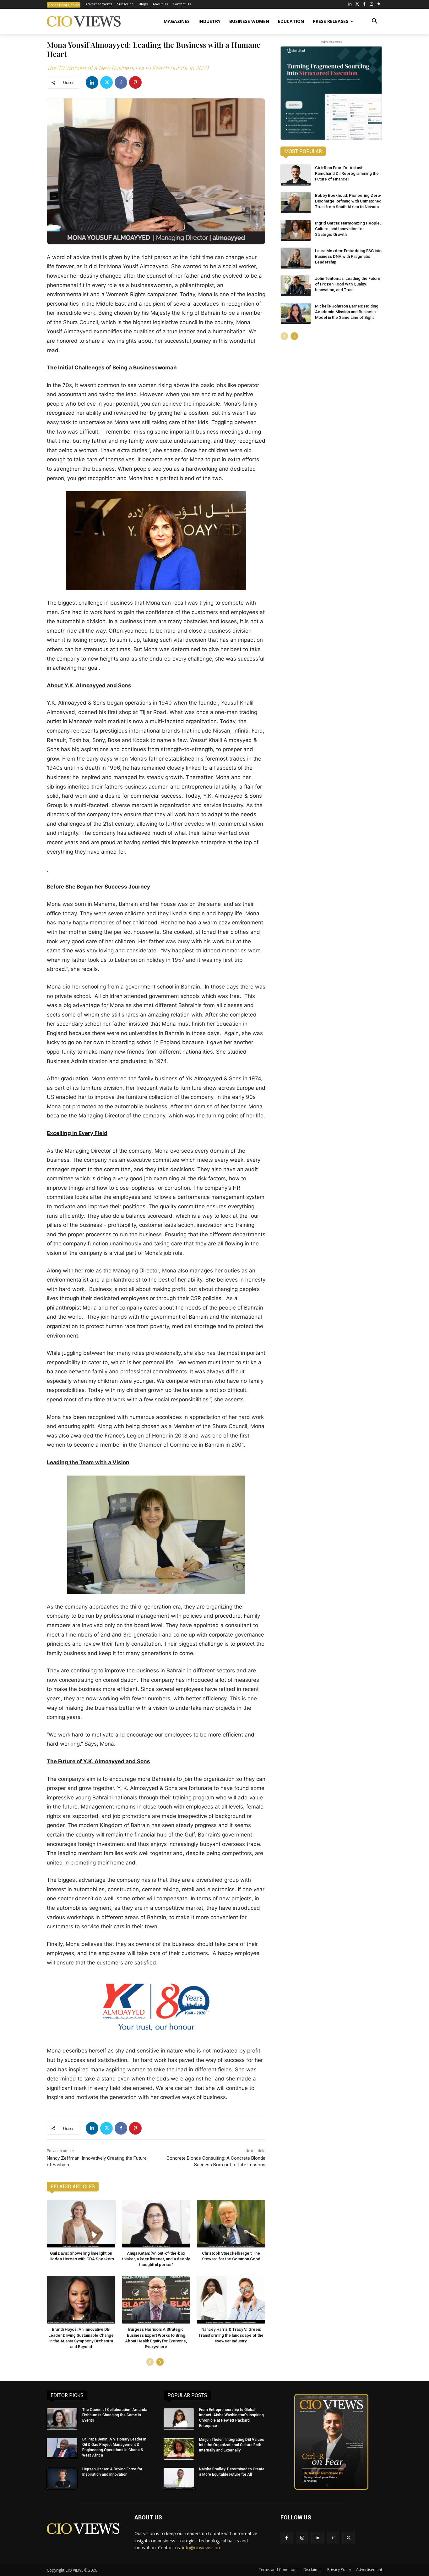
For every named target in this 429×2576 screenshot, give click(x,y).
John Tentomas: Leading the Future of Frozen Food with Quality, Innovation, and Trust (348, 284)
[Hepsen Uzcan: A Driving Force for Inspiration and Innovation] (62, 2479)
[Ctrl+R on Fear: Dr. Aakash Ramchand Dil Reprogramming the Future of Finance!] (296, 175)
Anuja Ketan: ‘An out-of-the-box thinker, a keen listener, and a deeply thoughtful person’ (156, 2259)
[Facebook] (364, 5)
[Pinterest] (379, 5)
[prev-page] (150, 2362)
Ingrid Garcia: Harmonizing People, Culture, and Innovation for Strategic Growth (348, 229)
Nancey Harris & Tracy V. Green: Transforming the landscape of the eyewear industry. (231, 2335)
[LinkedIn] (350, 5)
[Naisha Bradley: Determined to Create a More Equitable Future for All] (179, 2479)
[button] (375, 21)
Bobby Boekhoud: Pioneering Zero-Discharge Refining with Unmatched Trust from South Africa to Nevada (348, 201)
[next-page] (160, 2362)
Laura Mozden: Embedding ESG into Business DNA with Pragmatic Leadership (348, 256)
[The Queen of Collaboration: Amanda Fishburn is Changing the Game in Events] (62, 2419)
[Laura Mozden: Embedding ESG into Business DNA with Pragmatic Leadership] (296, 258)
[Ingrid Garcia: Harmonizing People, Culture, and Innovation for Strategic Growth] (296, 230)
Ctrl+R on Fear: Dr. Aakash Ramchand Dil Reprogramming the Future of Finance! (347, 173)
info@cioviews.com (202, 2548)
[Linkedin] (92, 82)
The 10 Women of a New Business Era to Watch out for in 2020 (128, 68)
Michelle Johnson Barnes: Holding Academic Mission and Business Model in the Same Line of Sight (347, 312)
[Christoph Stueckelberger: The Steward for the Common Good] (231, 2224)
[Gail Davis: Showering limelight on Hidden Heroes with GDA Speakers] (81, 2224)
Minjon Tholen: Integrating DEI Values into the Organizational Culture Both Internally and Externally (232, 2445)
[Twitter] (357, 5)
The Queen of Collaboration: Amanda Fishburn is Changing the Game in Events (115, 2415)
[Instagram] (371, 5)
